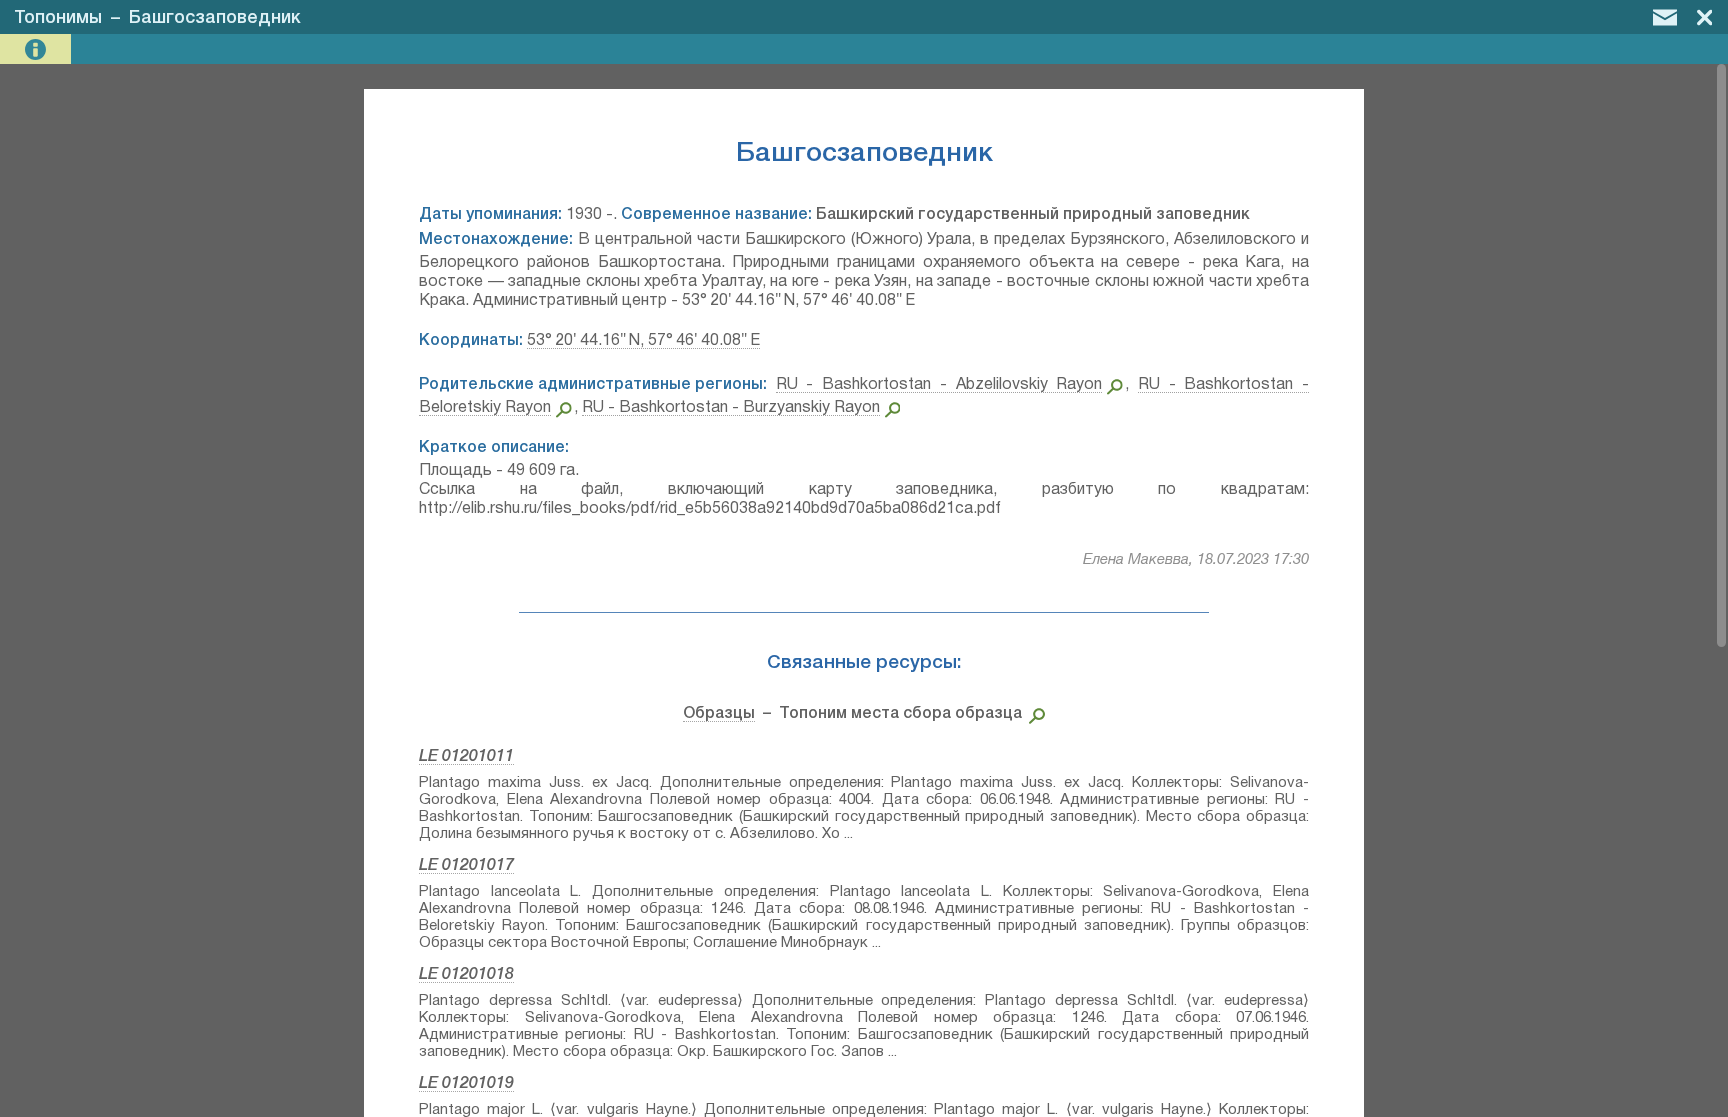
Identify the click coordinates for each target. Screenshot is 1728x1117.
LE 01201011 (466, 757)
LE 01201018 (466, 975)
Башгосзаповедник (215, 18)
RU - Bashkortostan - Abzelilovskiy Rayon (939, 385)
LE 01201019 (466, 1084)
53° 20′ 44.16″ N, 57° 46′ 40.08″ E (643, 341)
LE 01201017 (466, 866)
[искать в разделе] (1033, 714)
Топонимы (58, 18)
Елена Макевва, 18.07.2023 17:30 (1196, 560)
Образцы (719, 714)
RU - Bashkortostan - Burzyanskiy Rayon (731, 408)
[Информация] (37, 49)
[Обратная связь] (1665, 17)
